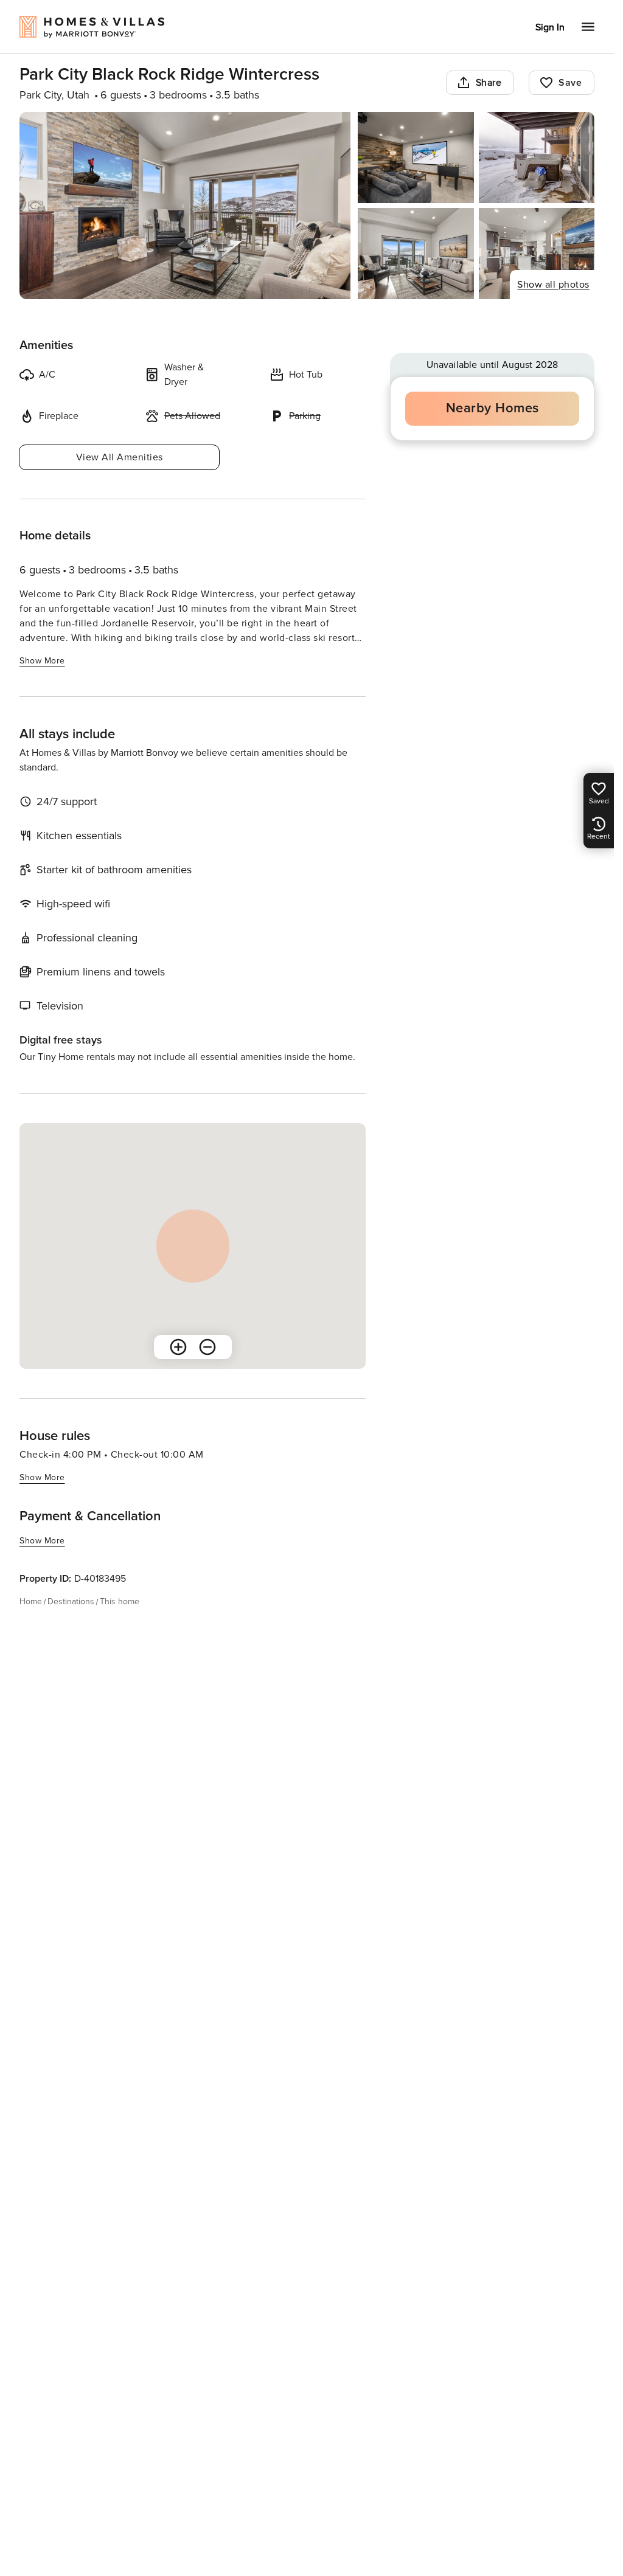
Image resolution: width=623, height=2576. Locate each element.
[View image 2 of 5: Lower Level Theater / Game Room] (416, 158)
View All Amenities (120, 457)
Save (570, 83)
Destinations (71, 1601)
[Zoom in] (178, 1347)
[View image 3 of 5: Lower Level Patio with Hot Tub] (537, 158)
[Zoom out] (207, 1347)
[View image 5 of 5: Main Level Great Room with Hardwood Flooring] (537, 254)
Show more (42, 661)
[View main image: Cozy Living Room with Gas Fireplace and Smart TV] (185, 206)
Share (489, 83)
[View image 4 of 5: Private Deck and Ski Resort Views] (416, 254)
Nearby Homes (492, 408)
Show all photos (553, 285)
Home (31, 1601)
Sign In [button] (550, 27)
